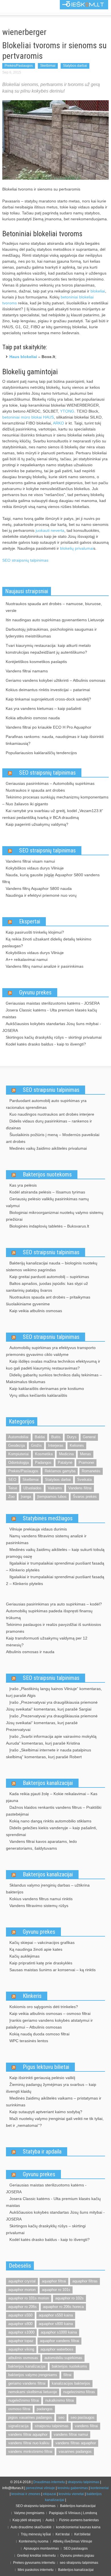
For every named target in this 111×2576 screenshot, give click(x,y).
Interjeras (56, 1445)
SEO (12, 1480)
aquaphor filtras (85, 2281)
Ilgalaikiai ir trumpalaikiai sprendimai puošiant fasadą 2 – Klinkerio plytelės (55, 1580)
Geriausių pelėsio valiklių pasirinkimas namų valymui (47, 1202)
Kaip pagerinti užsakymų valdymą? (37, 824)
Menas (86, 1454)
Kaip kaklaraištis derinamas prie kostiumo (47, 1389)
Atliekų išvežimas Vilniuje (73, 2541)
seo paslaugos (83, 2417)
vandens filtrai (86, 2426)
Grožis (36, 1445)
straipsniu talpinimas (52, 2426)
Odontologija (18, 1462)
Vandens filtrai (80, 1488)
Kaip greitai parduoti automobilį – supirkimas (49, 1277)
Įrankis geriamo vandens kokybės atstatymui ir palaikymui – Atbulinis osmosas (49, 2024)
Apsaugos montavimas (41, 2548)
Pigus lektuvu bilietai (46, 2067)
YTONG (67, 411)
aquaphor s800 (20, 2324)
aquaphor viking (21, 2349)
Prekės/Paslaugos (19, 66)
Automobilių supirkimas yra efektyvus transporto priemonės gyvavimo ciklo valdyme (51, 1351)
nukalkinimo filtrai (60, 2400)
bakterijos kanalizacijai (27, 2366)
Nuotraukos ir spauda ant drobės (35, 790)
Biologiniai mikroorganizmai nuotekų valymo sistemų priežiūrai (55, 1216)
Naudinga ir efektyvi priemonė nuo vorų (41, 895)
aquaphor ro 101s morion (29, 2298)
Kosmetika (44, 1454)
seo (61, 2417)
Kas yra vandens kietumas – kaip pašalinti (43, 708)
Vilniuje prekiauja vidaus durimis (38, 1529)
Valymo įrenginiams (29, 2513)
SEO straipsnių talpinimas (25, 560)
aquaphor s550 (20, 2315)
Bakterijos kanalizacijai (48, 1783)
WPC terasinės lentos (29, 2041)
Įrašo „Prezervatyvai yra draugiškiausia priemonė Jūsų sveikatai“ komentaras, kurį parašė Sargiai (52, 1706)
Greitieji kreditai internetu (36, 2556)
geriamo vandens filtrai (27, 2383)
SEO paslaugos (76, 2548)
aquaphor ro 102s (69, 2298)
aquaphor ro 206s (22, 2307)
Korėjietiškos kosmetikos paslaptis (36, 662)
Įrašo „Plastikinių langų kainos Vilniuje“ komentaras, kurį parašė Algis (54, 1692)
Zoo (11, 1497)
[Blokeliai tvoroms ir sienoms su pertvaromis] (55, 140)
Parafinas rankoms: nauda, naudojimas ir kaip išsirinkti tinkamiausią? (55, 740)
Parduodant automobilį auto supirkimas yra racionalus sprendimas (46, 1104)
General (89, 1437)
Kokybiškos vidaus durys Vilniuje (35, 868)
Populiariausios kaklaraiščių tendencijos (41, 753)
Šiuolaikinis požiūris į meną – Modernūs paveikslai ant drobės (53, 1138)
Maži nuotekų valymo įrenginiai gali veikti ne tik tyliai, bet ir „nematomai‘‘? (55, 2122)
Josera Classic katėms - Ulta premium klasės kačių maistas (50, 1013)
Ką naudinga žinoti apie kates (36, 1949)
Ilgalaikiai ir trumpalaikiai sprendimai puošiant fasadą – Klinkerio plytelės (55, 1567)
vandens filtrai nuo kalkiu (29, 2443)
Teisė (13, 1488)
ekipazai (50, 2494)
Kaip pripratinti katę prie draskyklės (41, 1963)
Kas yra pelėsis (23, 1185)
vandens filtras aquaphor (76, 2443)
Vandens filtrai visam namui (30, 861)
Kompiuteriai (18, 1454)
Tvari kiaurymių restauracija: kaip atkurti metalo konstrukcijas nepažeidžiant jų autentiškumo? (48, 649)
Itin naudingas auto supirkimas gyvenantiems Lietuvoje (55, 620)
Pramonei (86, 1462)
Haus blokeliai (23, 357)
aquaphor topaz (21, 2341)
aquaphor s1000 (21, 2332)
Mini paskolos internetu (36, 2570)
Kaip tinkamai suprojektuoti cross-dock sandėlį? (48, 699)
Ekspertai (30, 921)
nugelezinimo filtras (79, 2392)
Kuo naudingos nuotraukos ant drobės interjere (52, 1114)
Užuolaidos (32, 1488)
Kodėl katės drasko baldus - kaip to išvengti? (46, 1044)
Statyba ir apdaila (42, 2151)
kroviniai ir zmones (26, 2494)
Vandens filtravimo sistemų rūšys (39, 1906)
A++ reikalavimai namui (27, 959)
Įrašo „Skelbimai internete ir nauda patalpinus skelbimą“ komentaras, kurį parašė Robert (49, 1753)
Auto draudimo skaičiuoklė (31, 2527)
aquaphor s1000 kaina (59, 2332)
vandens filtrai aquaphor (28, 2434)
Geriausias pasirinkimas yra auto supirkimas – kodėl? (54, 1604)
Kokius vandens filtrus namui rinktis (41, 1899)
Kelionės (77, 1445)
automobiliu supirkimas (63, 2358)
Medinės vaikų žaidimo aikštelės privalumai (48, 1148)
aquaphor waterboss (57, 2349)
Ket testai (63, 2534)
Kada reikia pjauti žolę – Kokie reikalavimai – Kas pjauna (52, 1797)
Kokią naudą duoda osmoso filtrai (39, 2034)
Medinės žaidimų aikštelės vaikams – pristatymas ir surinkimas (54, 2102)
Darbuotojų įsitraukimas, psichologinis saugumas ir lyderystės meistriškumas (51, 633)
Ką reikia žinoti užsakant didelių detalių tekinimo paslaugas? (47, 942)
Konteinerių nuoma (34, 2541)
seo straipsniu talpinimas (79, 2563)
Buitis (56, 1437)
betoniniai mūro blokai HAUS (28, 417)
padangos (45, 2409)
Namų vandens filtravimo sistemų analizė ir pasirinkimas (46, 1539)
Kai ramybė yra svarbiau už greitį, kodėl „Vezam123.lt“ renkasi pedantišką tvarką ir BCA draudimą (53, 814)
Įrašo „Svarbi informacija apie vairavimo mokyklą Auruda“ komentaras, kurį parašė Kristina (51, 1740)
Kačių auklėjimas (24, 1956)
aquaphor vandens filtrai (59, 2341)
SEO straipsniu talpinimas (51, 1090)
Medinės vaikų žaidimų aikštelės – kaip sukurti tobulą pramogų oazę (55, 1553)
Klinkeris (32, 1996)
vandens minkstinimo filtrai (30, 2451)
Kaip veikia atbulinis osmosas (36, 1311)
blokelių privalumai (77, 548)
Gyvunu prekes (35, 992)
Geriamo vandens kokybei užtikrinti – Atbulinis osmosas (55, 680)
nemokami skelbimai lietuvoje (33, 2392)
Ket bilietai (82, 2534)
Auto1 (50, 2520)
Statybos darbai (75, 66)
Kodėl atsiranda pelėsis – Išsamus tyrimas (47, 1192)
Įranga (26, 1497)
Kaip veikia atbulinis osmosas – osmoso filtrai (50, 2013)
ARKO (58, 423)
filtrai (67, 2375)
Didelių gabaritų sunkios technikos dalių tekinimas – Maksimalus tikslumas (54, 1378)
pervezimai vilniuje (40, 2488)
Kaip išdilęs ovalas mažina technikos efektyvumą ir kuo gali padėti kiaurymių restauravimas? (53, 1365)
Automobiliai (18, 1437)
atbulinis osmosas (23, 2358)
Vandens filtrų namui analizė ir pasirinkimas (45, 966)
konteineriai (100, 2488)
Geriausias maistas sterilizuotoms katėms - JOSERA (53, 1003)
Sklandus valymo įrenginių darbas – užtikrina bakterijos (48, 1889)
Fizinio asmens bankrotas (79, 2520)
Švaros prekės (85, 1497)
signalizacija (18, 2426)
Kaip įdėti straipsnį (27, 2520)
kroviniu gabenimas (73, 2488)
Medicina (66, 1454)
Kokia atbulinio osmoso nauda (33, 718)
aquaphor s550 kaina (56, 2315)
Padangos (43, 1462)
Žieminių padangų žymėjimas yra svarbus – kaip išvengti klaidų (51, 2088)
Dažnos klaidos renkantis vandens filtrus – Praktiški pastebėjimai (54, 1811)
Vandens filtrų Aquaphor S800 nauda (39, 888)
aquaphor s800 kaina (56, 2324)
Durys (72, 1437)
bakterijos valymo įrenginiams (33, 2375)
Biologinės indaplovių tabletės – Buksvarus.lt (49, 1226)
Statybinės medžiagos (48, 1518)
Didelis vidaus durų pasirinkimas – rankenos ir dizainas (49, 1124)
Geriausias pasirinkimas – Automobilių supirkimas (50, 783)
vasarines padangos (75, 2451)
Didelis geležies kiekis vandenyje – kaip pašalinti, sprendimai (52, 1831)
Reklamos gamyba (60, 1471)
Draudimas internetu (49, 2482)
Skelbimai (48, 66)
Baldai (40, 1437)
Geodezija (17, 1445)
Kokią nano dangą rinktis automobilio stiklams (50, 1821)
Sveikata (84, 1480)
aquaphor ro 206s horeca (63, 2307)
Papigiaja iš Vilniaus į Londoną (73, 2513)
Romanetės (91, 1471)
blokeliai (98, 291)
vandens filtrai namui (71, 2434)
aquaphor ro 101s (56, 2290)
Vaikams (55, 1488)
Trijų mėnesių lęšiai (36, 2534)
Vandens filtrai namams (27, 671)
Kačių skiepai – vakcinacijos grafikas (42, 1943)
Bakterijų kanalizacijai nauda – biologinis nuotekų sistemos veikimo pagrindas (52, 1266)
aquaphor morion (22, 2290)
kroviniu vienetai (71, 2494)
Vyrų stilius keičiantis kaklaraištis (38, 1395)
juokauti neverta (50, 530)
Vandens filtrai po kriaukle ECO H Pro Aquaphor (49, 727)
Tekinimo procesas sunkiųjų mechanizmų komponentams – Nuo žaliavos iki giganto (55, 800)
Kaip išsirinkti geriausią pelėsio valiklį (42, 2078)
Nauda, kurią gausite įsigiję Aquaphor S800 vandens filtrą (51, 878)
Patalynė (65, 1462)
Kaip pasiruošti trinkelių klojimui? (35, 932)
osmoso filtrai (19, 2409)
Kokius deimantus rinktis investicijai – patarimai (48, 690)
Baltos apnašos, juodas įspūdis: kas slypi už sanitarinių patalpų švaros (47, 1287)
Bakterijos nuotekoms (47, 1174)
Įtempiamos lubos (52, 1497)
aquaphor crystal (22, 2281)
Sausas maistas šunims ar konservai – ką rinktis (53, 1970)
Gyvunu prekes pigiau (77, 2556)
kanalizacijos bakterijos (71, 2383)
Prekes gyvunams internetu (34, 2563)
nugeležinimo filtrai (24, 2400)
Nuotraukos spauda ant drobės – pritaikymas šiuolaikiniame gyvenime (48, 1300)
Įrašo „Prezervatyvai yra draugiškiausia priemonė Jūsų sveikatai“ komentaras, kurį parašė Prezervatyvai (52, 1723)
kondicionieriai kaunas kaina (78, 2527)
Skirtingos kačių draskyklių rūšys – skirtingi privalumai (54, 1037)
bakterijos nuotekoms (69, 2366)
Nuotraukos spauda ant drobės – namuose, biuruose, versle (54, 607)
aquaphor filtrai (54, 2281)
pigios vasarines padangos (30, 2417)
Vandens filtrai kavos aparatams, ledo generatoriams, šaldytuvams (41, 1845)
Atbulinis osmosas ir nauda (30, 1652)
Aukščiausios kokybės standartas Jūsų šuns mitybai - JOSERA (52, 1027)
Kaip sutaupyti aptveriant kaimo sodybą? (46, 2112)
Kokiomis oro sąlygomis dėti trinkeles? (44, 2007)
